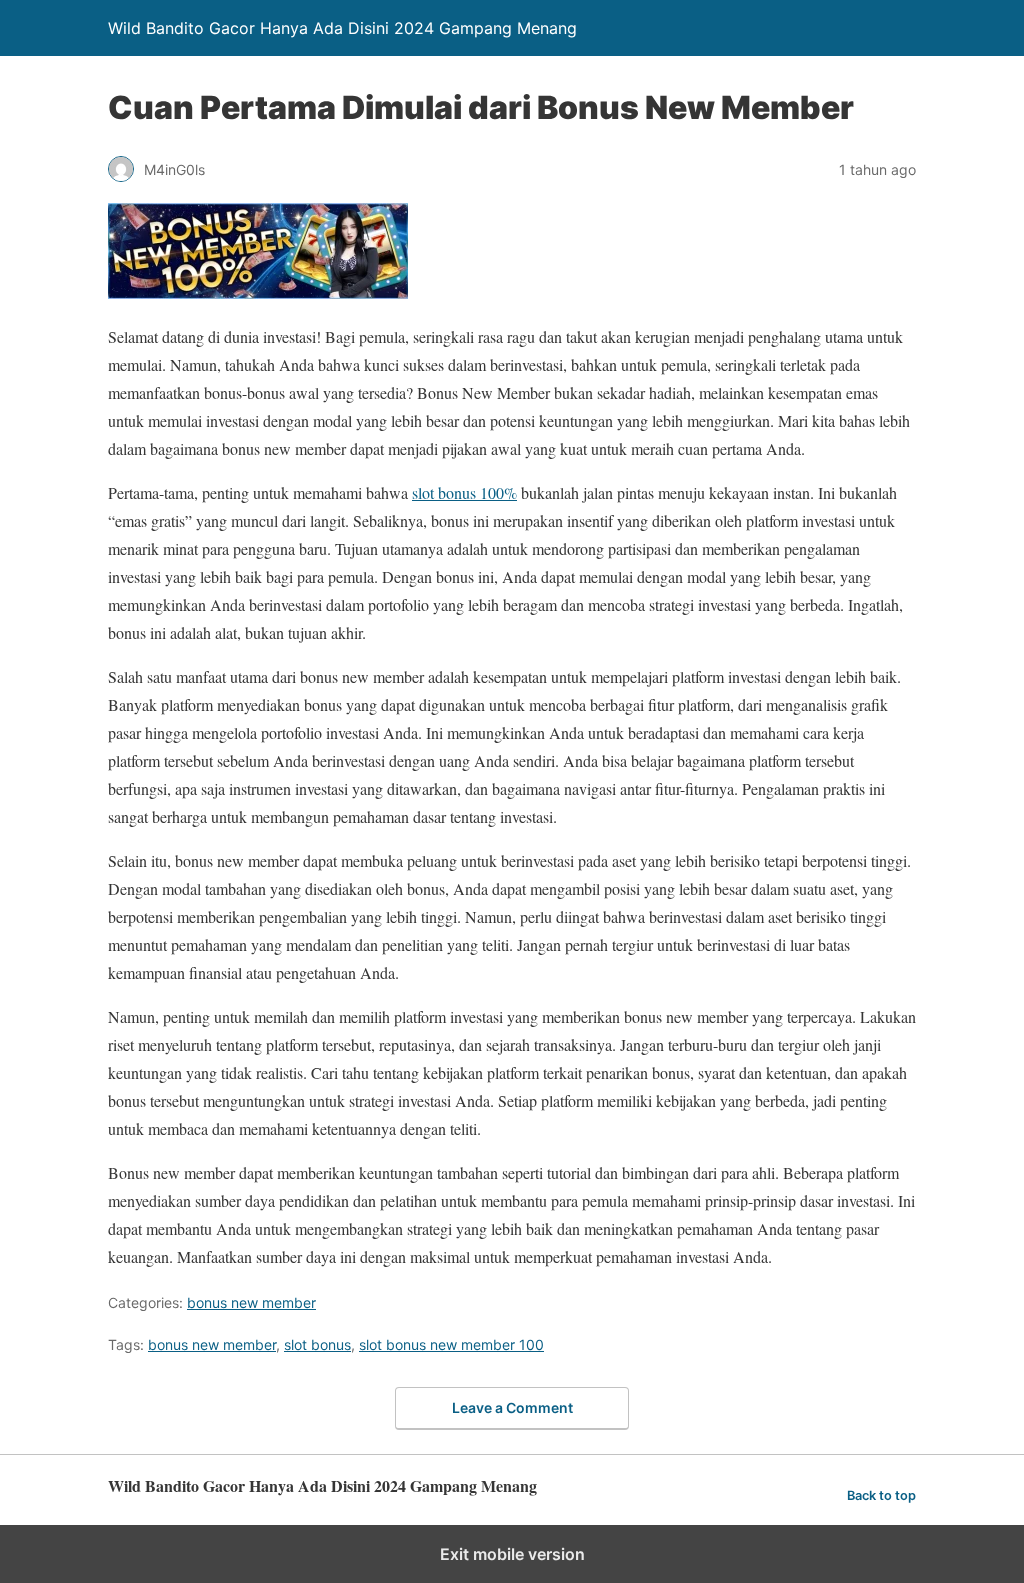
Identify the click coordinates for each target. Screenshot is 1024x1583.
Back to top (881, 1495)
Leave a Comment (512, 1407)
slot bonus (317, 1344)
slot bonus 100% (464, 492)
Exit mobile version (512, 1554)
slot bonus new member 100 (451, 1344)
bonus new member (251, 1302)
